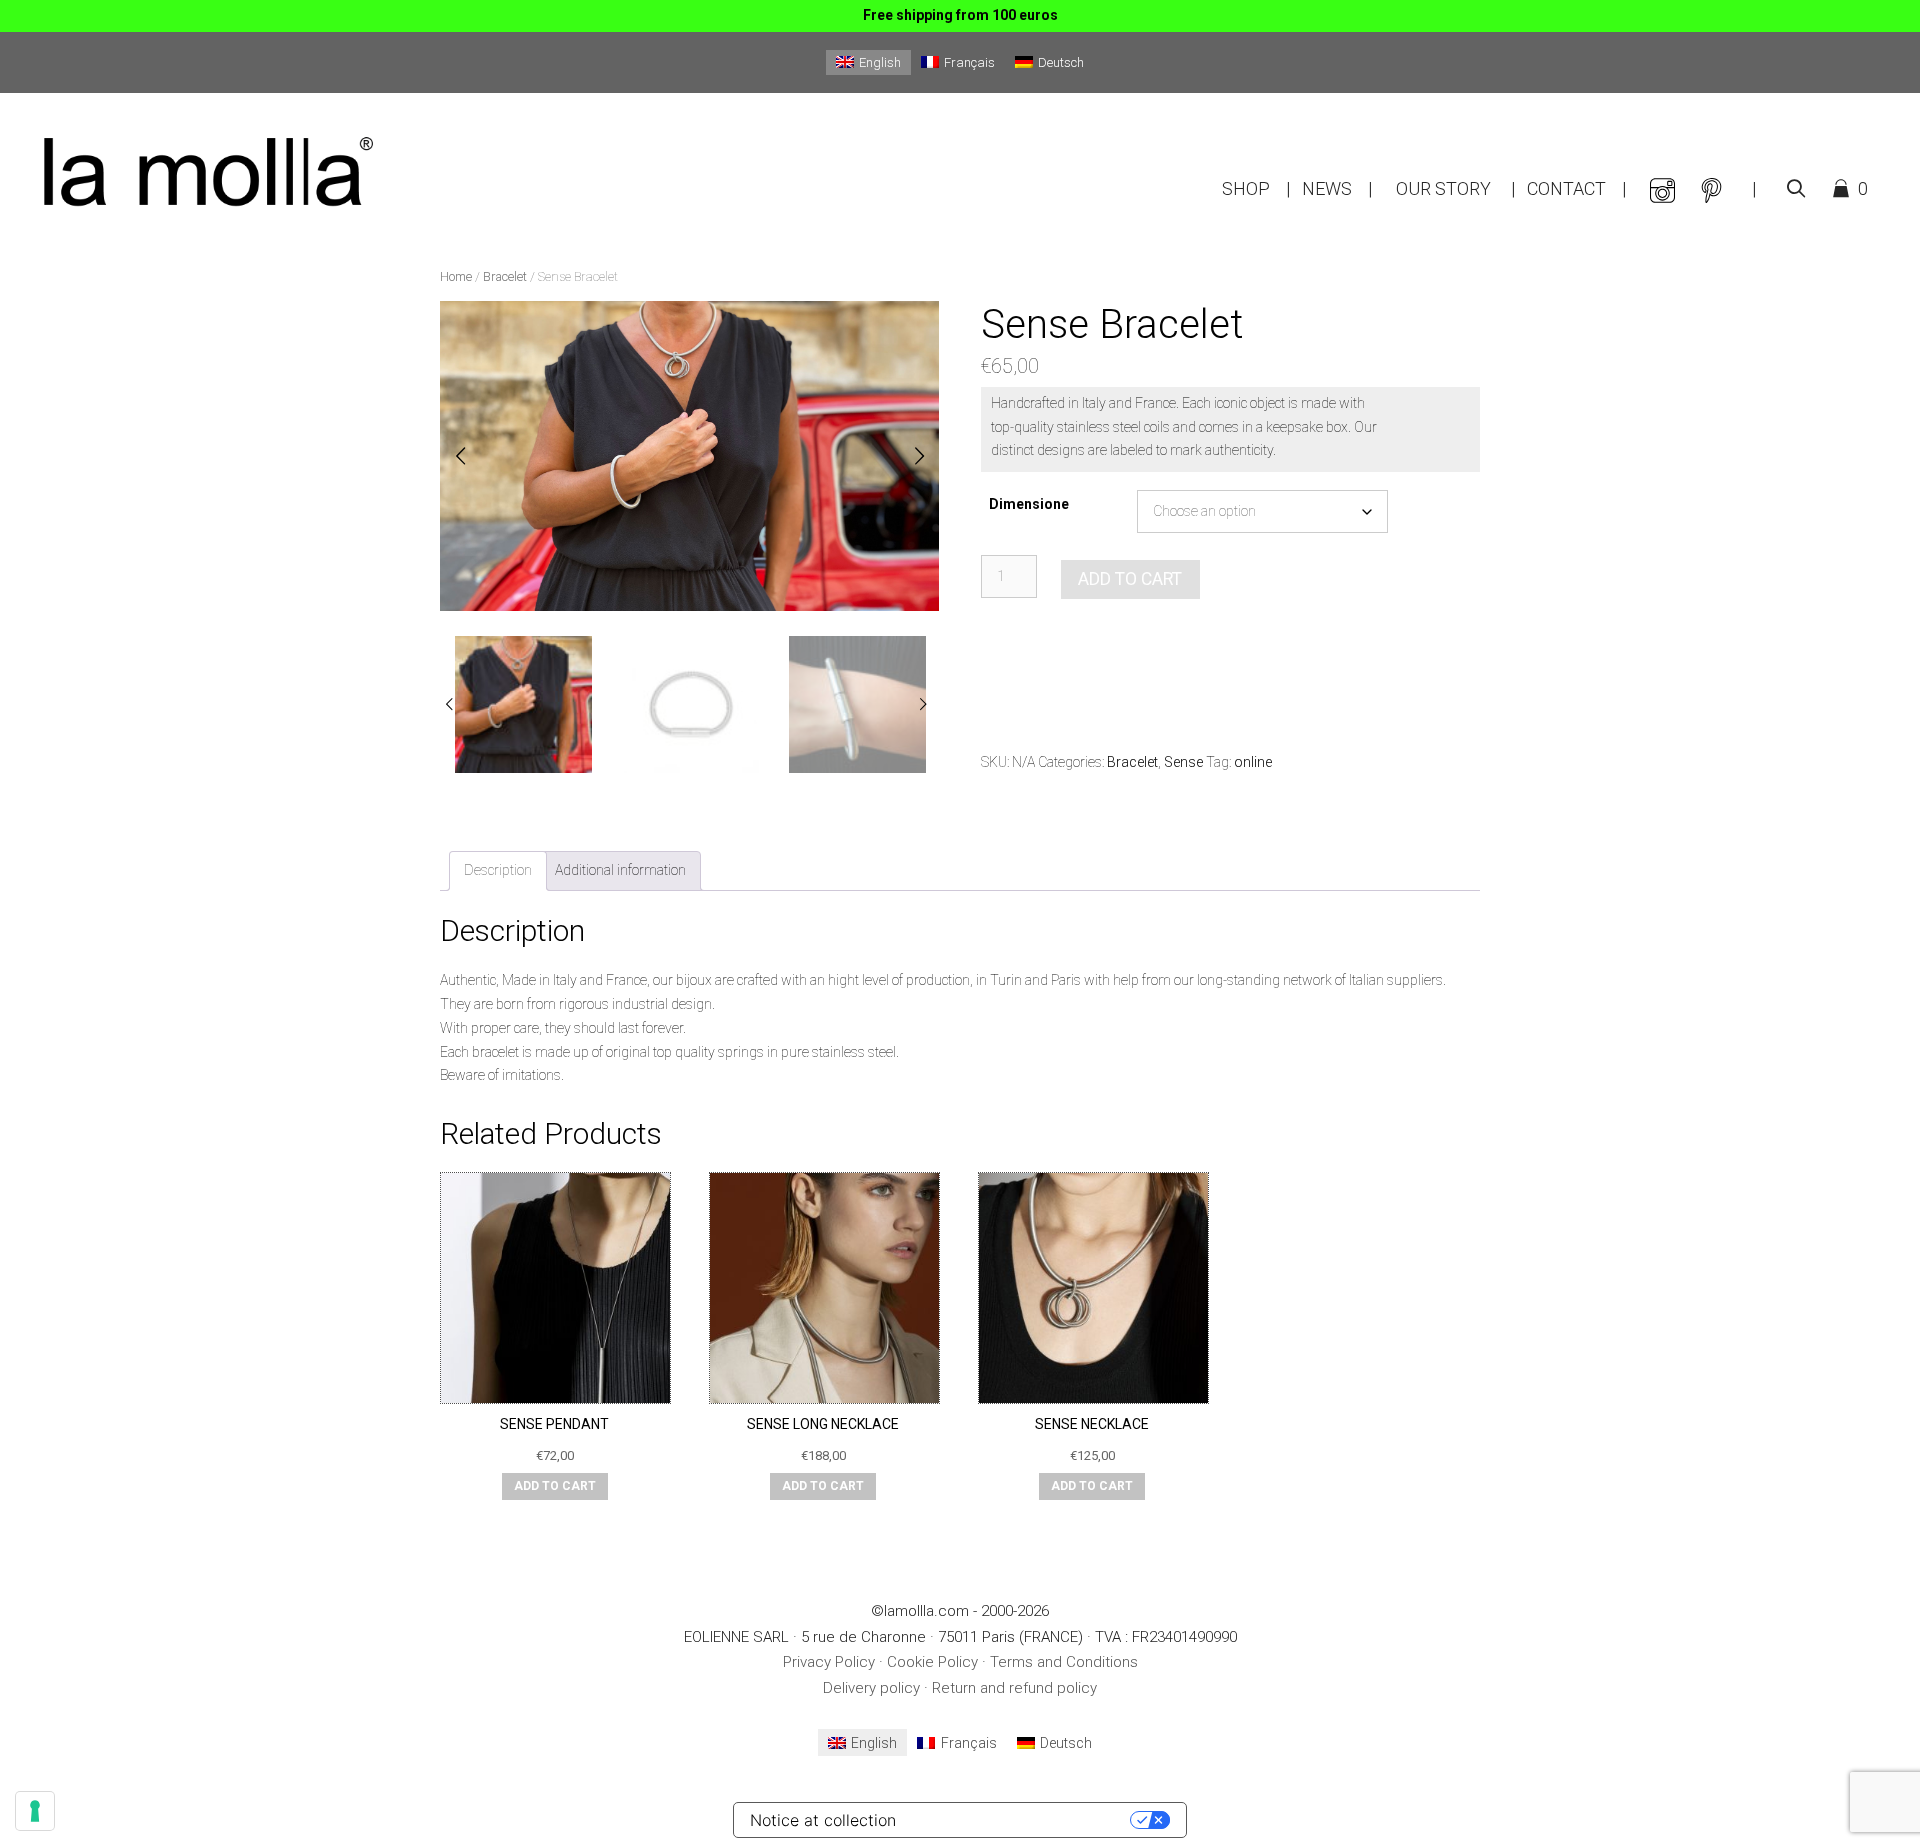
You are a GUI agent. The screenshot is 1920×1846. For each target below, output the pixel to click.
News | (1337, 188)
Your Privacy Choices (1023, 1820)
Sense (1183, 762)
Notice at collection (823, 1820)
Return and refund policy (1014, 1688)
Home (456, 276)
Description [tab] (498, 870)
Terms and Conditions (1064, 1662)
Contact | (1576, 188)
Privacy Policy (829, 1662)
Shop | (1256, 188)
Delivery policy (871, 1688)
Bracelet (505, 276)
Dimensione (1029, 504)
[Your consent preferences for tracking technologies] (35, 1811)
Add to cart (1130, 579)
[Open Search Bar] (1795, 189)
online (1253, 762)
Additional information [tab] (620, 870)
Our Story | (1455, 188)
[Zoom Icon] (684, 462)
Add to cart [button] (555, 1486)
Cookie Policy (932, 1662)
